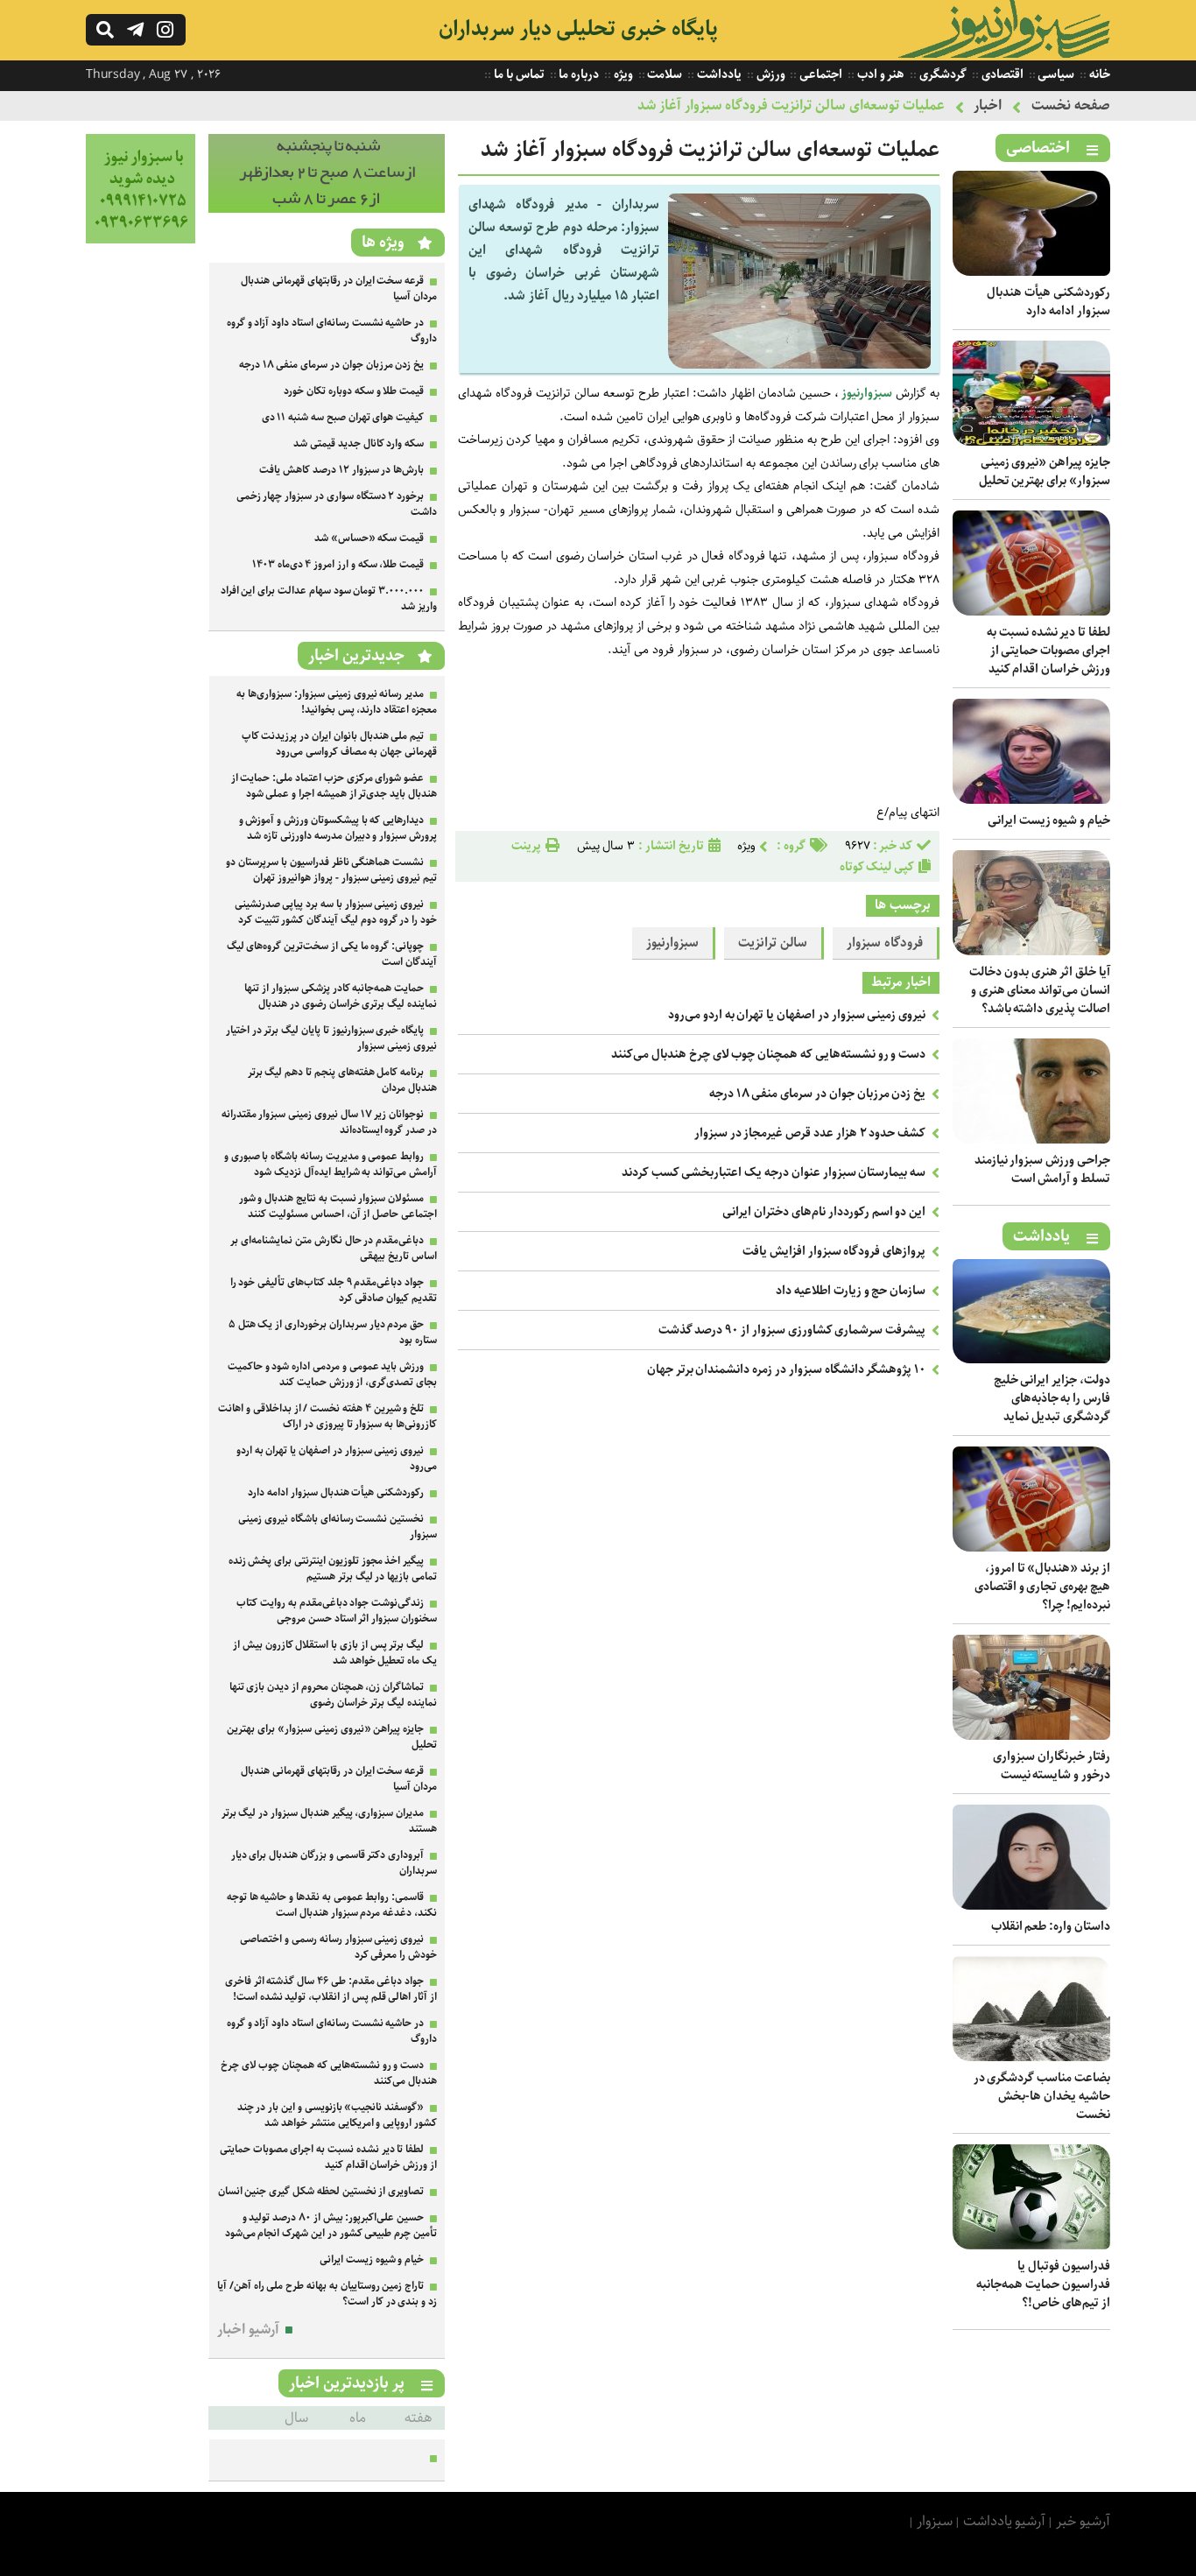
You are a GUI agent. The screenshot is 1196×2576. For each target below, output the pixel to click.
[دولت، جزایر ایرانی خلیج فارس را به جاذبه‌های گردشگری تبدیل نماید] (1031, 1359)
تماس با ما (517, 74)
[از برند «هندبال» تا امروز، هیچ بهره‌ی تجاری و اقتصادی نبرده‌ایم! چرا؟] (1031, 1548)
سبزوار (935, 2521)
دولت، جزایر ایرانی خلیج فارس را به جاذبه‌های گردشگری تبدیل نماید (1052, 1398)
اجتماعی (820, 74)
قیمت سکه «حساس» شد (369, 538)
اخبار (988, 106)
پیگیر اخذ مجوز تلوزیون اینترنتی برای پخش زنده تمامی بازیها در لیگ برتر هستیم (333, 1569)
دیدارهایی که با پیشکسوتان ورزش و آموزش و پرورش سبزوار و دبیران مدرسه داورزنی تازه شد (338, 828)
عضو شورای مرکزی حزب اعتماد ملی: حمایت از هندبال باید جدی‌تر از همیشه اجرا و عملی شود (334, 786)
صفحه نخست (1071, 106)
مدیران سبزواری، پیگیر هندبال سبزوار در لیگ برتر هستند (329, 1821)
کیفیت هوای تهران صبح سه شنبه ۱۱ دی (343, 417)
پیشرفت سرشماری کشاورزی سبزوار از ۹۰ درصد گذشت (792, 1330)
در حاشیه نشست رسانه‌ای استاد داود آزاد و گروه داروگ (332, 331)
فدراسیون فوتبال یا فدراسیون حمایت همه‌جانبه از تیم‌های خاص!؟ (1043, 2284)
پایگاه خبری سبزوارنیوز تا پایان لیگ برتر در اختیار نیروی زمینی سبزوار (331, 1038)
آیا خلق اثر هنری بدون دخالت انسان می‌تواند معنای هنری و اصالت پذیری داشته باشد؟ (1040, 990)
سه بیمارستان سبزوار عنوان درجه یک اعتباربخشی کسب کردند (774, 1172)
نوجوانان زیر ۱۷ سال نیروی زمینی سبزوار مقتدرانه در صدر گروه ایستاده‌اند (329, 1122)
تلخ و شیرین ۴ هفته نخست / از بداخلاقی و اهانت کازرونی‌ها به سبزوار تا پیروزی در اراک (327, 1416)
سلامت (664, 74)
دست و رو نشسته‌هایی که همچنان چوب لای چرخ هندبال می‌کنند (768, 1054)
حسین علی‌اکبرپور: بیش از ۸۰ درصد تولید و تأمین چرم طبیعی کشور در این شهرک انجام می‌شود (331, 2225)
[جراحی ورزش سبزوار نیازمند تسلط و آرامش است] (1031, 1140)
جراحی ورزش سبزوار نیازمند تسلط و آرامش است (1042, 1169)
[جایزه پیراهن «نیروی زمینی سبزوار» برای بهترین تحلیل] (1031, 442)
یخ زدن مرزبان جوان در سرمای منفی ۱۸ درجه (817, 1094)
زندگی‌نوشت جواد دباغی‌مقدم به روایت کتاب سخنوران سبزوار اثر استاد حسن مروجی (337, 1611)
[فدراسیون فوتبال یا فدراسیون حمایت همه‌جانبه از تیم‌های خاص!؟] (1031, 2245)
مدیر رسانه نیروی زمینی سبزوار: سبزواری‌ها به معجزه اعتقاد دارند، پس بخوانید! (337, 702)
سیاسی (1055, 74)
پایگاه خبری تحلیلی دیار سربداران (578, 29)
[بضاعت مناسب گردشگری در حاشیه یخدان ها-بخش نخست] (1031, 2057)
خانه (1098, 74)
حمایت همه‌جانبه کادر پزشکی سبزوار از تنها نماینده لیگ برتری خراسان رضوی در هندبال (341, 996)
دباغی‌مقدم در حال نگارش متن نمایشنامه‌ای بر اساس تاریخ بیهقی (334, 1248)
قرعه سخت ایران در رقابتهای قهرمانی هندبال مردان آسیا (339, 289)
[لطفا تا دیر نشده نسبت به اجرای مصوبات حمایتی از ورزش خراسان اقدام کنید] (1031, 612)
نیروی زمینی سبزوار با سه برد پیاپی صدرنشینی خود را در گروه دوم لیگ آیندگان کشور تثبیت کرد (336, 912)
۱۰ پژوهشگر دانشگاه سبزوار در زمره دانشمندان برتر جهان (786, 1369)
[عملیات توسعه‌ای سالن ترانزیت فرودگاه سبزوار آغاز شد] (799, 365)
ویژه (622, 74)
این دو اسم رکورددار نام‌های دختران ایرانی (824, 1212)
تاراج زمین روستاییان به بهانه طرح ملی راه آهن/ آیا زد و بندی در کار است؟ (327, 2294)
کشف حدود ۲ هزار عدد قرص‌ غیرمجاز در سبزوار (810, 1133)
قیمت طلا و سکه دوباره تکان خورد (354, 391)
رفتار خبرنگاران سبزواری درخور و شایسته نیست (1052, 1766)
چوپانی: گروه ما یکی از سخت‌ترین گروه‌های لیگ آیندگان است (332, 954)
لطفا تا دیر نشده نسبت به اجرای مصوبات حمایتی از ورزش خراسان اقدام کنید (1048, 651)
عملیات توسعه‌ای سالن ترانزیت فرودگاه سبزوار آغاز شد (791, 106)
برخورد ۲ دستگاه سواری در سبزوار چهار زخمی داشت (337, 504)
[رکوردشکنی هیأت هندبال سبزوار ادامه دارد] (1031, 272)
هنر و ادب (879, 74)
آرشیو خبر (1083, 2521)
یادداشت (718, 74)
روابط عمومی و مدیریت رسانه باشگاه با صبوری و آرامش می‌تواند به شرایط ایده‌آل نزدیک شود (331, 1164)
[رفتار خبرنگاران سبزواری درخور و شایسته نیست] (1031, 1736)
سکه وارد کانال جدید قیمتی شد (359, 443)
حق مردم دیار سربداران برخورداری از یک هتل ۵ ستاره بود (333, 1332)
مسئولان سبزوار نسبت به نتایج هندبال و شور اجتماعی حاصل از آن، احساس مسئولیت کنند (338, 1206)
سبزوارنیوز (865, 393)
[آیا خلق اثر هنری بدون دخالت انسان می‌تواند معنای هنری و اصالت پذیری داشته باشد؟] (1031, 951)
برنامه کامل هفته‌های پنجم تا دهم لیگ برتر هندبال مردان (342, 1080)
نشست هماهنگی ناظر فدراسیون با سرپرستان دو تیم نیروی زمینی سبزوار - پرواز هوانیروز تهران (331, 870)
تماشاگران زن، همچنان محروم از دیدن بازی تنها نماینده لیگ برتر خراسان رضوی (333, 1695)
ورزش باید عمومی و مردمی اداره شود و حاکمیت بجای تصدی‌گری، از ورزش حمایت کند (332, 1374)
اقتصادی (1001, 74)
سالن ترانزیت (773, 943)
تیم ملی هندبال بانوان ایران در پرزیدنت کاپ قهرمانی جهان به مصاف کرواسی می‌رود (339, 744)
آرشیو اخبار (248, 2330)
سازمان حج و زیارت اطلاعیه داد (851, 1291)
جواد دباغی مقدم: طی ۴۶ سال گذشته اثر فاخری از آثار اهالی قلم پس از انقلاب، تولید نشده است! (331, 1989)
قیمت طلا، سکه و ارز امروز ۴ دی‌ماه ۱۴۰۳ (338, 564)
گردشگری (942, 74)
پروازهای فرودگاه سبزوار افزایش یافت (834, 1251)
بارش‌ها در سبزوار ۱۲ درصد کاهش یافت (341, 470)
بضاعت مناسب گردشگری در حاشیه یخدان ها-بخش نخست (1042, 2096)
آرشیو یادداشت (1005, 2521)
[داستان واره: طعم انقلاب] (1031, 1906)
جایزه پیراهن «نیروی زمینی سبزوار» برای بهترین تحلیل (1045, 472)
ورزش (770, 74)
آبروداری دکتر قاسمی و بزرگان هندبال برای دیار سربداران (334, 1863)
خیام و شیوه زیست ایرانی (1049, 820)
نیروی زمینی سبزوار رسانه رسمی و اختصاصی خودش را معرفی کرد (338, 1947)
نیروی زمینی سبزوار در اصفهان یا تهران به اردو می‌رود (797, 1015)
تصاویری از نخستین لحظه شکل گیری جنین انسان (321, 2191)
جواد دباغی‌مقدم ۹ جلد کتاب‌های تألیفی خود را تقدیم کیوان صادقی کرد (334, 1290)
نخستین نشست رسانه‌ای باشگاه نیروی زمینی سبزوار (338, 1527)
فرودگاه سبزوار (885, 943)
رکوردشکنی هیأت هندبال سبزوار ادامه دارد (1048, 302)
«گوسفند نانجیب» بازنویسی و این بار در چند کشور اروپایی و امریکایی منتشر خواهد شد (337, 2115)
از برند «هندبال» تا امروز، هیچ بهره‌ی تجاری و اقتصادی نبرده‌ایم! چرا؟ (1042, 1587)
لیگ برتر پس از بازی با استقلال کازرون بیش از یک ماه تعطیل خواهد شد (335, 1653)
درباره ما (578, 74)
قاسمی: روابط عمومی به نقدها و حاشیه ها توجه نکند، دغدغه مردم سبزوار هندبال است (332, 1905)
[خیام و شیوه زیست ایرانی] (1031, 800)
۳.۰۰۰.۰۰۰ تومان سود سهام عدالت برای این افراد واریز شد (329, 598)
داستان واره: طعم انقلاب (1051, 1926)
